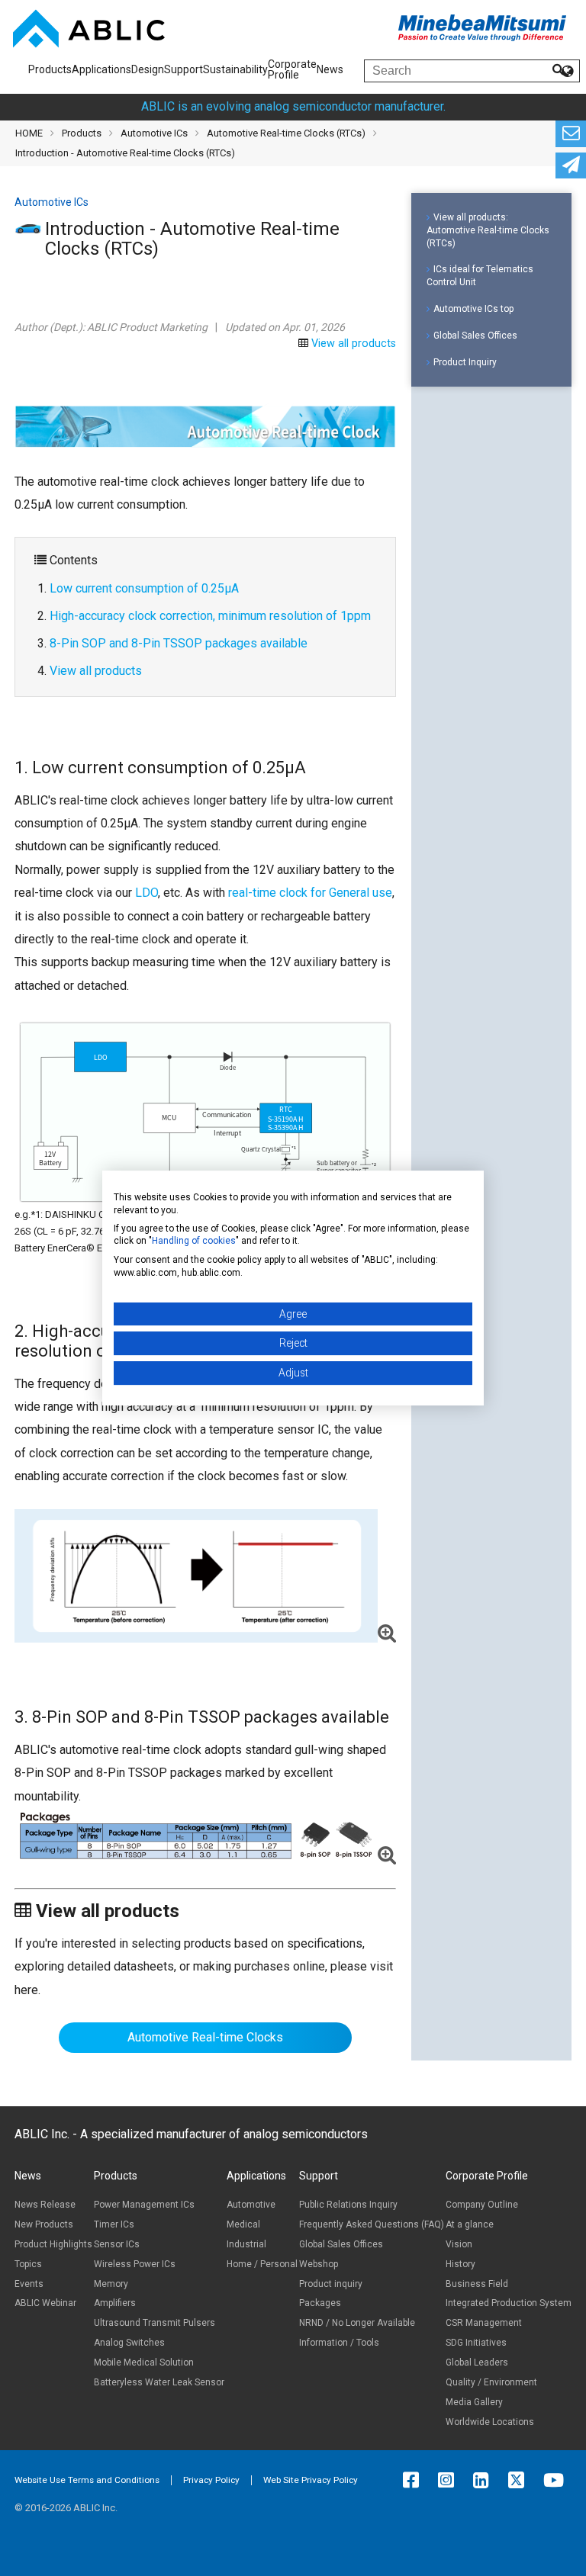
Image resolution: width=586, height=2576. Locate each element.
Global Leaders (477, 2362)
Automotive (251, 2205)
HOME (29, 133)
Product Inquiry (465, 362)
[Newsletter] (571, 166)
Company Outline (482, 2205)
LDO (146, 893)
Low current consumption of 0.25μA (144, 588)
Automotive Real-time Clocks (205, 2037)
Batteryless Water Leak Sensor (159, 2382)
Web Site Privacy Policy (311, 2480)
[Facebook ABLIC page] (415, 2480)
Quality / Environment (491, 2382)
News (330, 69)
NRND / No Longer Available (357, 2323)
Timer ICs (114, 2224)
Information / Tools (339, 2343)
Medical (243, 2224)
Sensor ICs (117, 2244)
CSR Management (484, 2323)
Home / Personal (262, 2264)
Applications (101, 69)
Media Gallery (474, 2402)
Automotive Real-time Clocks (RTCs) (286, 133)
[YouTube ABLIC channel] (557, 2480)
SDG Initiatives (476, 2343)
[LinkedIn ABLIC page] (485, 2480)
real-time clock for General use (310, 893)
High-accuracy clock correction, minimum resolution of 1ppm (210, 616)
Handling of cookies (194, 1241)
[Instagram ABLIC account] (450, 2480)
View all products (354, 344)
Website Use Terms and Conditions (87, 2480)
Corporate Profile (292, 69)
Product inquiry (331, 2284)
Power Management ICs (144, 2205)
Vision (459, 2244)
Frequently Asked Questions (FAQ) (372, 2224)
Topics (28, 2264)
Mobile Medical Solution (144, 2362)
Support (184, 69)
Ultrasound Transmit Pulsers (155, 2323)
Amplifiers (115, 2303)
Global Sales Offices (475, 336)
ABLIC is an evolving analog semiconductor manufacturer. (293, 106)
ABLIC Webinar (45, 2303)
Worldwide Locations (490, 2422)
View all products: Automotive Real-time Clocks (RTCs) (488, 230)
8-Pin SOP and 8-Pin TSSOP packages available (179, 643)
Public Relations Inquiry (348, 2205)
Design (148, 69)
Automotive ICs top (473, 309)
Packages (320, 2303)
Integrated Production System (509, 2303)
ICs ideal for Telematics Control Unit (480, 276)
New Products (44, 2224)
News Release (45, 2205)
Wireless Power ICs (135, 2264)
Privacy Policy (211, 2480)
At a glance (470, 2224)
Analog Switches (129, 2343)
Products (50, 69)
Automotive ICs (154, 133)
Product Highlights (53, 2244)
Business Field (477, 2284)
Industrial (246, 2244)
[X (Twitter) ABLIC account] (520, 2480)
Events (29, 2284)
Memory (111, 2284)
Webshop (319, 2264)
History (460, 2264)
